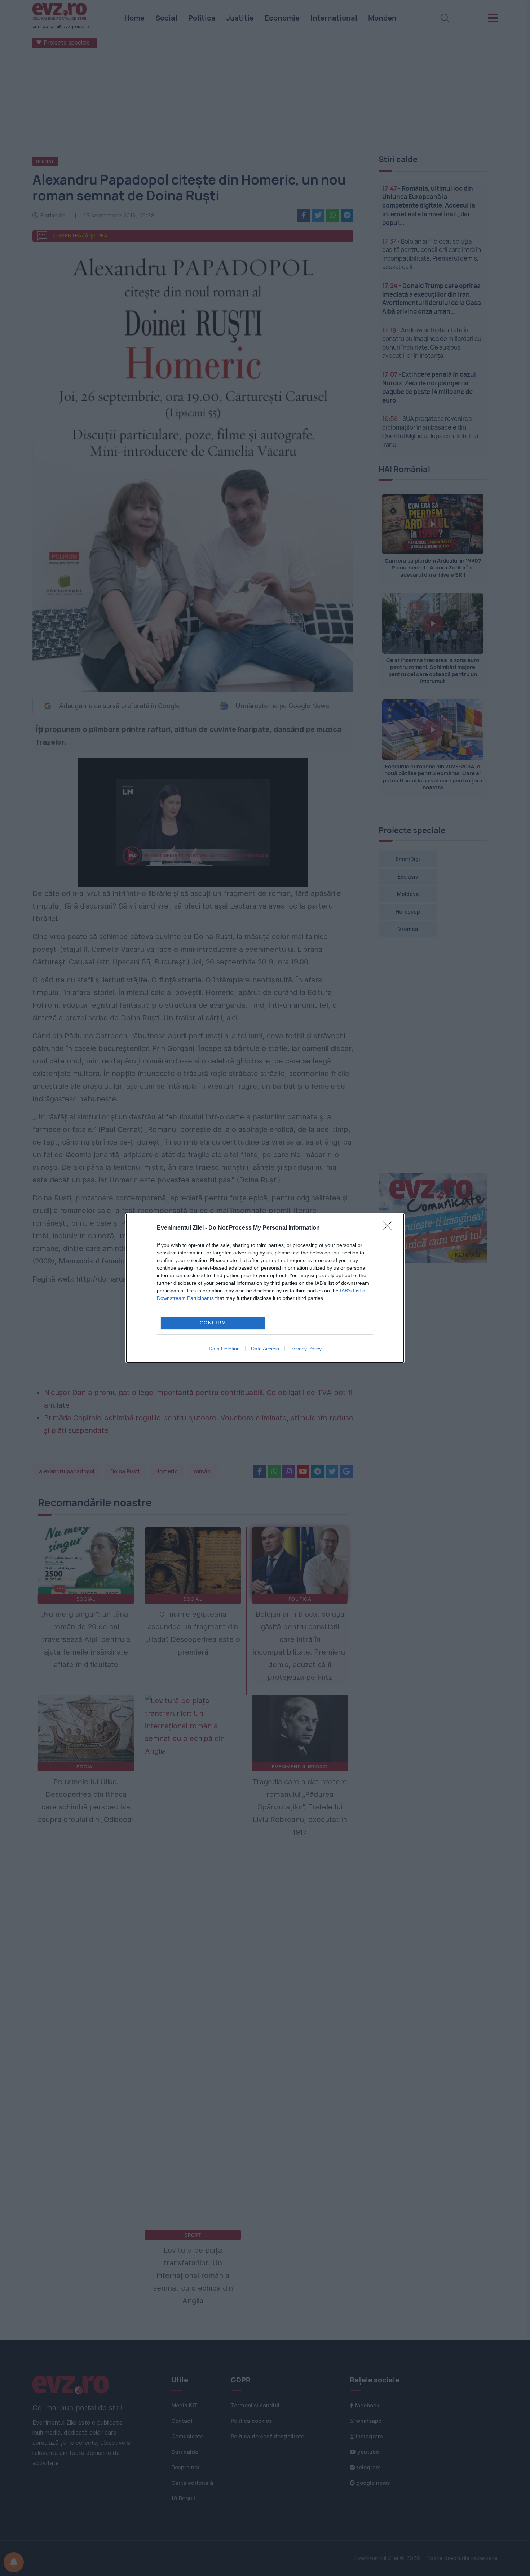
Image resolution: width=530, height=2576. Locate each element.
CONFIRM (213, 1323)
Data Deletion (224, 1349)
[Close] (390, 1228)
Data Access (265, 1349)
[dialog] (265, 1288)
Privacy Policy (306, 1349)
